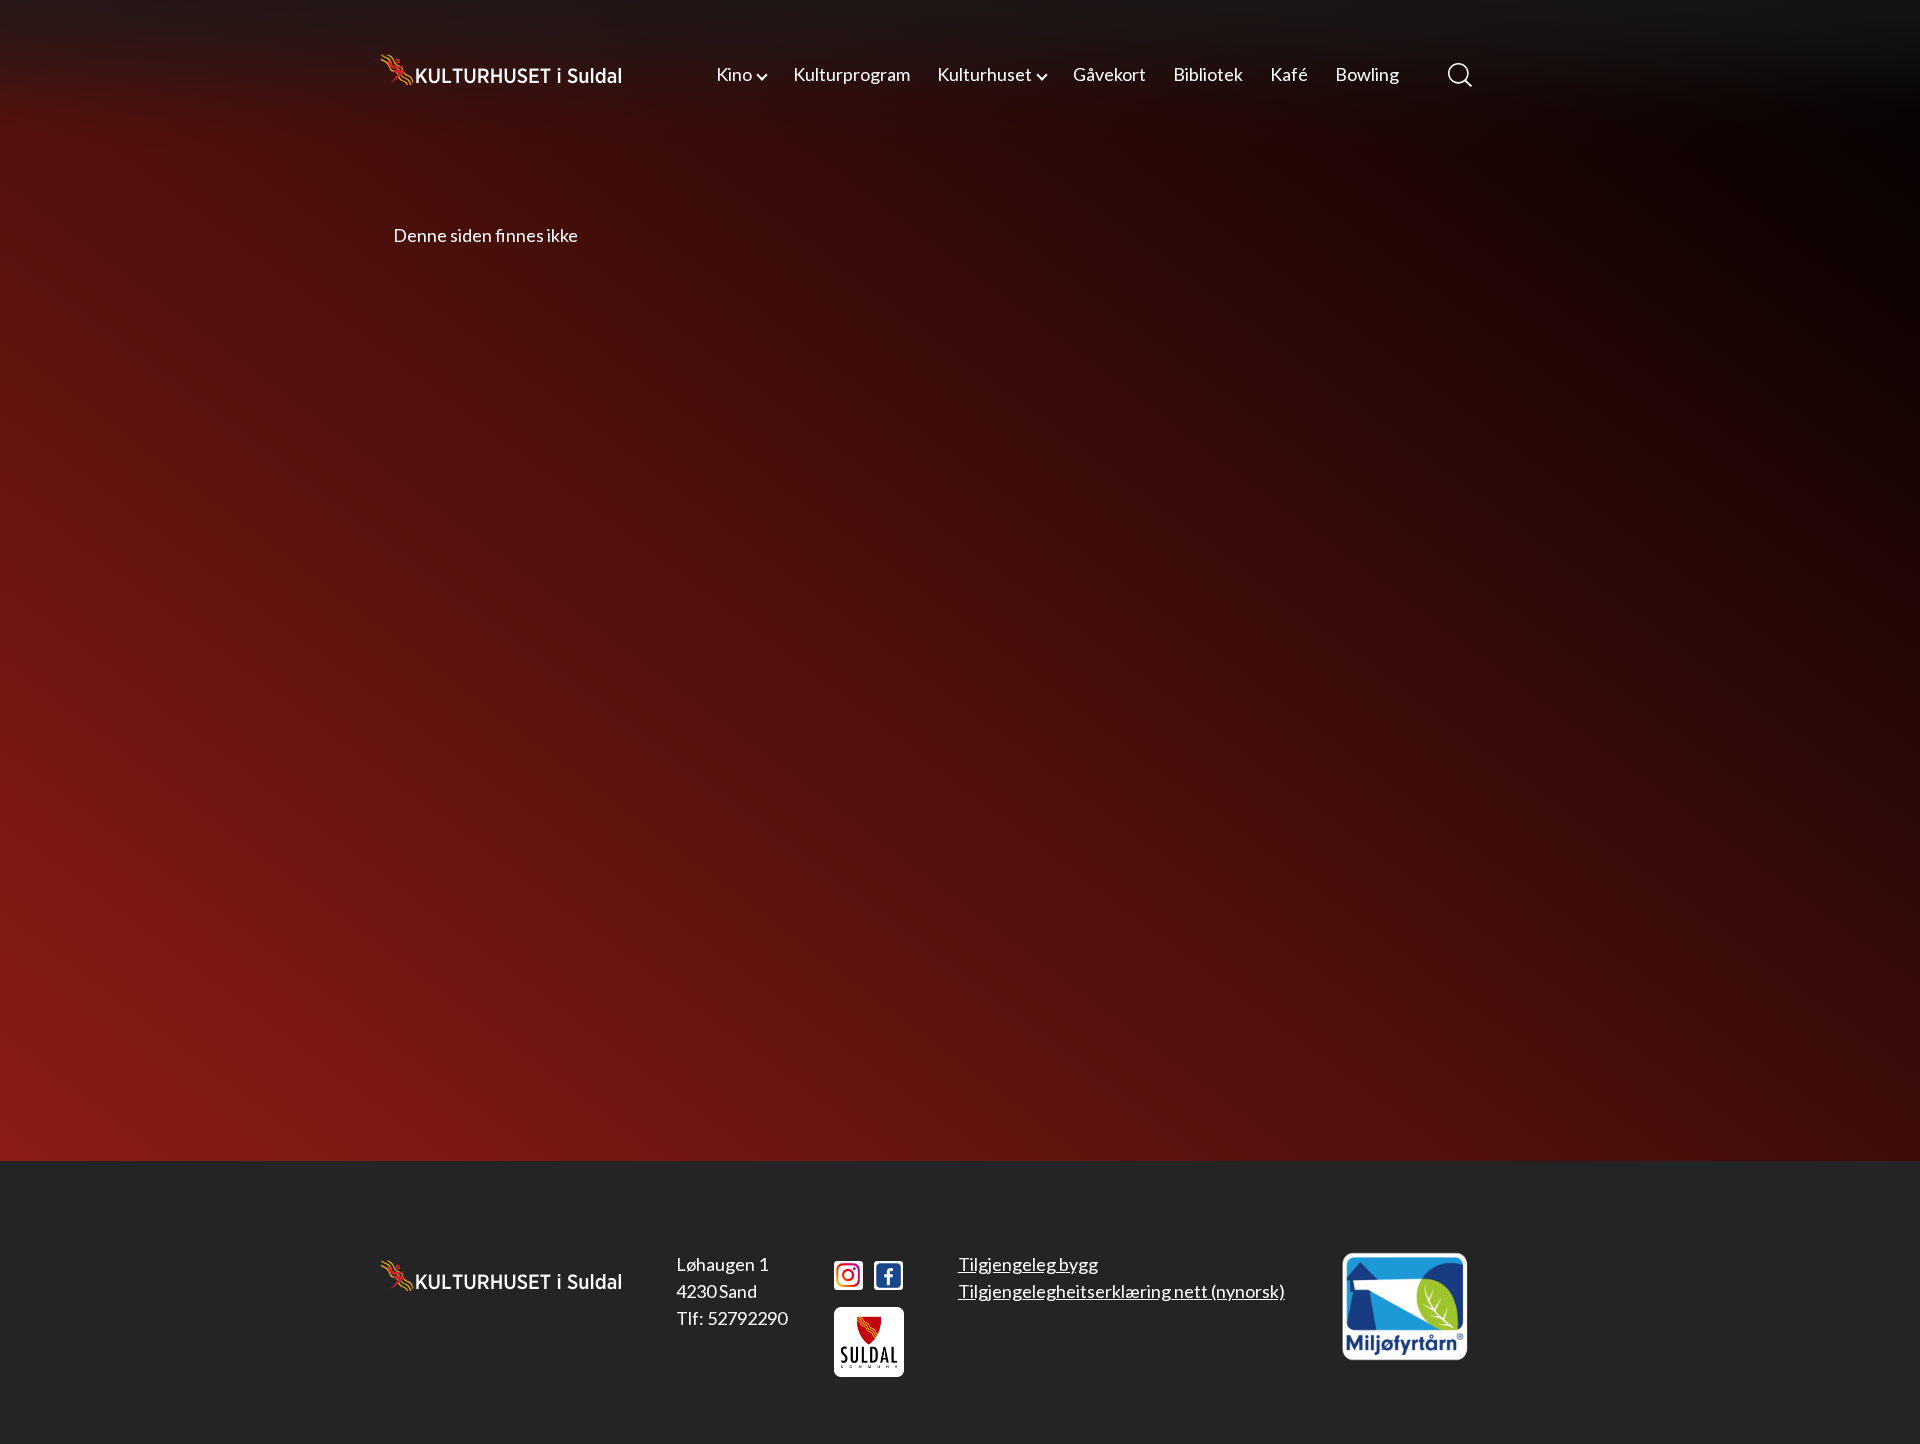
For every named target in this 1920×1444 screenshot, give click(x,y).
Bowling (1367, 74)
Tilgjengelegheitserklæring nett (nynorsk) (1121, 1291)
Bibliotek (1208, 74)
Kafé (1289, 74)
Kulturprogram (851, 74)
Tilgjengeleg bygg (1028, 1264)
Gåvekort (1109, 74)
